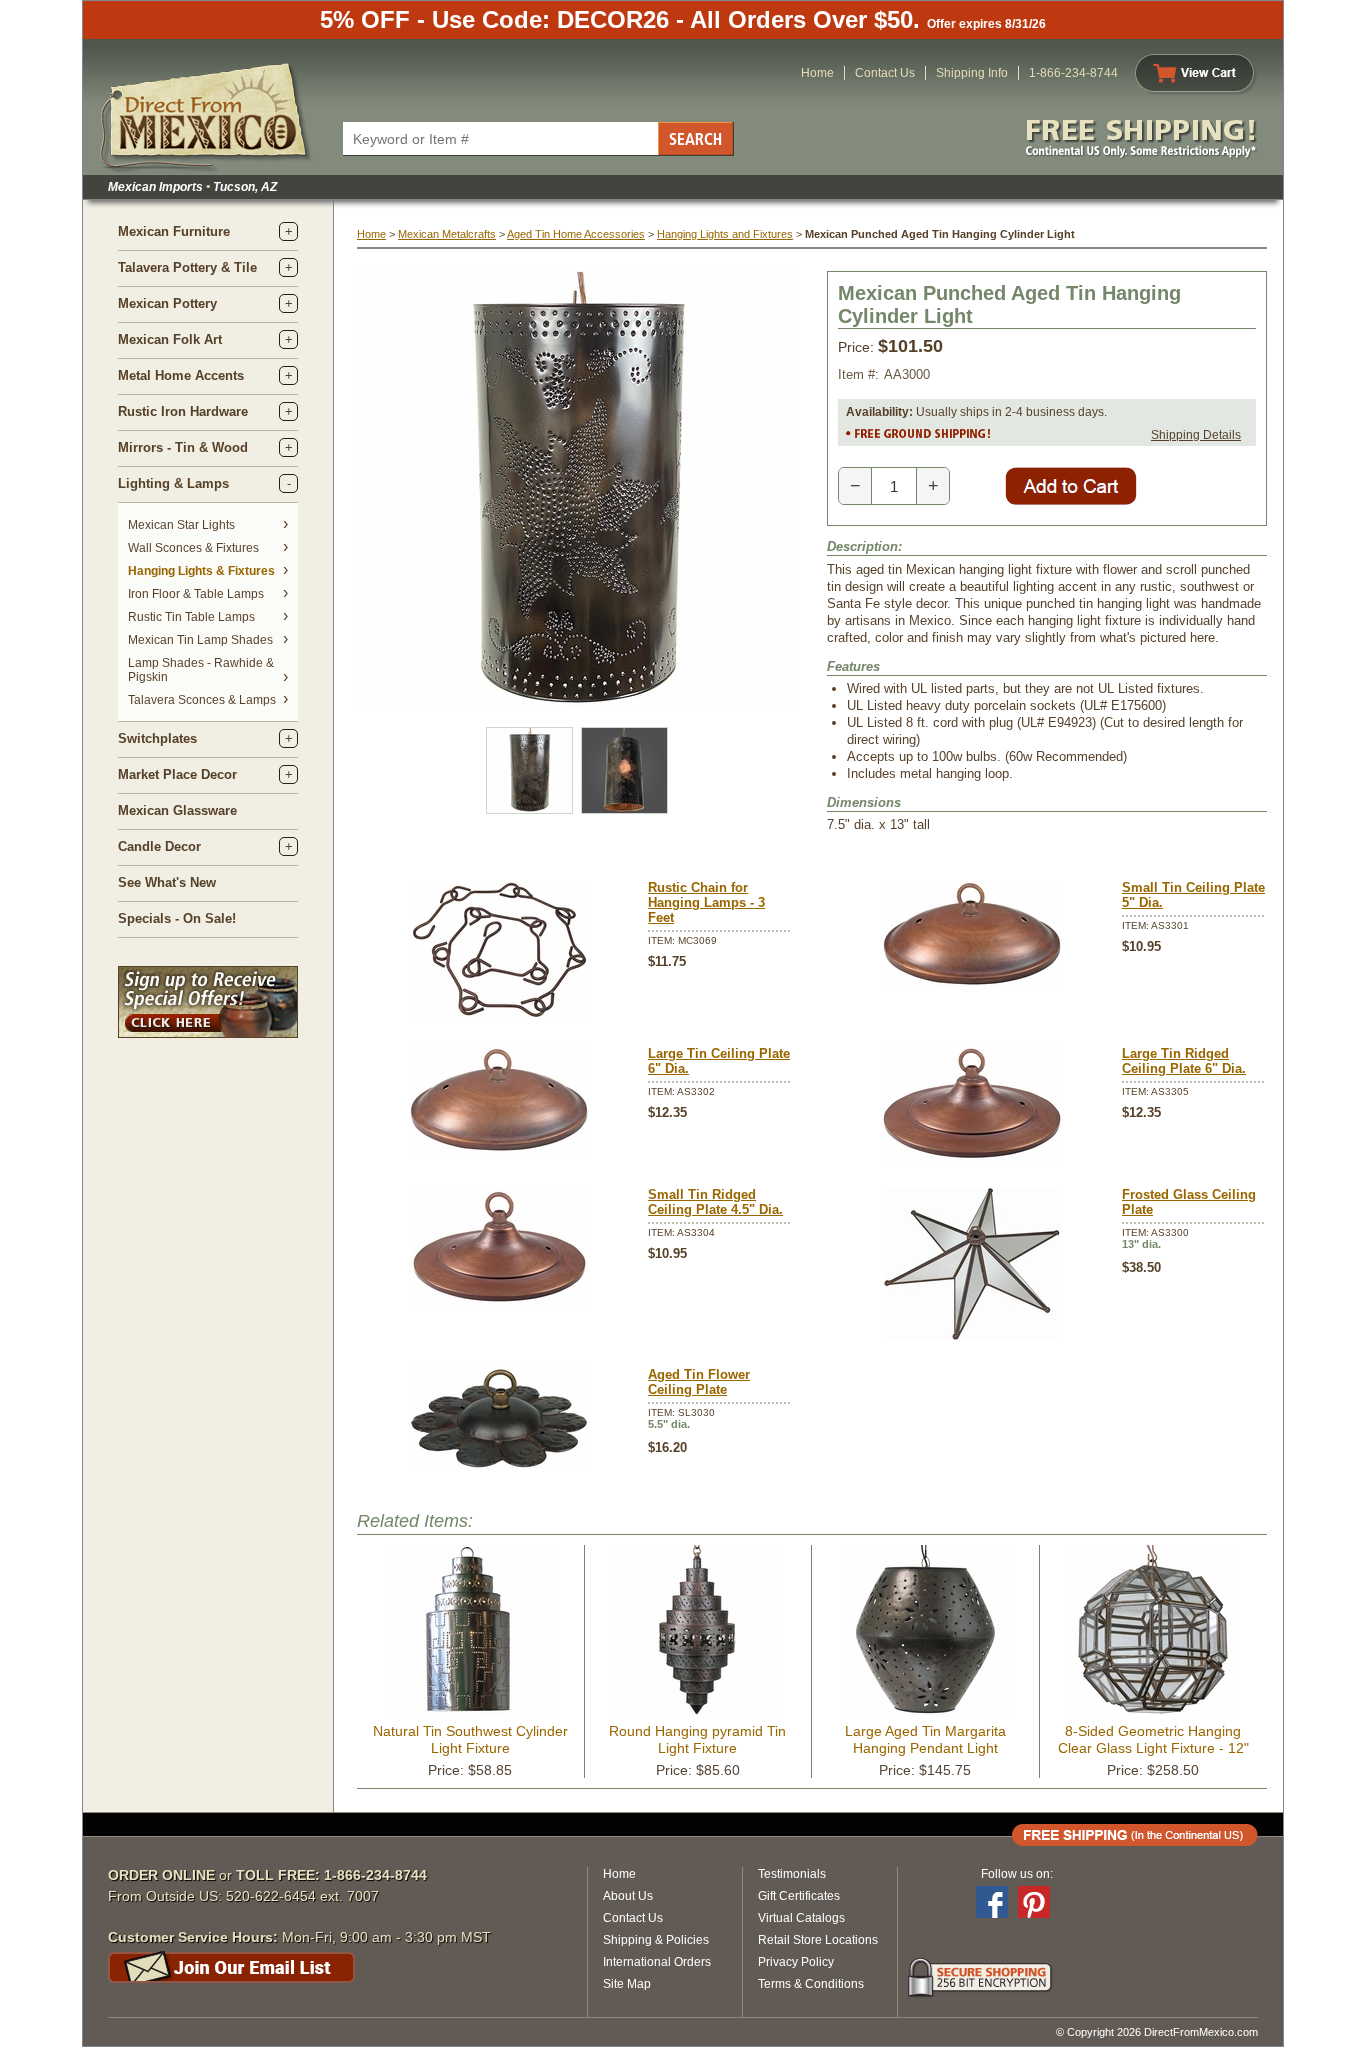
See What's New (167, 882)
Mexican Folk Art (170, 339)
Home (817, 73)
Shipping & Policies (656, 1940)
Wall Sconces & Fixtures (193, 548)
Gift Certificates (799, 1896)
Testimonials (792, 1874)
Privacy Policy (796, 1962)
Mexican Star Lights (181, 525)
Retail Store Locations (818, 1940)
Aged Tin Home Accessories (576, 234)
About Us (628, 1896)
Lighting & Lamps (173, 483)
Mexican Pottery (167, 303)
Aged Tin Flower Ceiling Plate (699, 1382)
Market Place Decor (177, 774)
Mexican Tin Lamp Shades (200, 640)
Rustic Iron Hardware (183, 411)
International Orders (657, 1962)
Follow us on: (1017, 1874)
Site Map (627, 1984)
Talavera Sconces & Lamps (202, 700)
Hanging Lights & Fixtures (201, 571)
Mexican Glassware (177, 810)
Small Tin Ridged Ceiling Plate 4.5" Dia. (715, 1202)
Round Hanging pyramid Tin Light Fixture (697, 1739)
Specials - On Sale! (177, 918)
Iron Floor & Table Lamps (196, 594)
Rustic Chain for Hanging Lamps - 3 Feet (706, 902)
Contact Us (885, 73)
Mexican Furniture (174, 231)
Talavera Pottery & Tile (187, 267)
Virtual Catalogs (801, 1918)
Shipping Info (972, 73)
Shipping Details (1196, 435)
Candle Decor (159, 846)
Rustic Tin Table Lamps (191, 617)
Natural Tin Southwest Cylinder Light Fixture (470, 1739)
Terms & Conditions (811, 1984)
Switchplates (157, 738)
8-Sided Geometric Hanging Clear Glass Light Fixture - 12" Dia (1153, 1748)
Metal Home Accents (181, 375)
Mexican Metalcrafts (447, 234)
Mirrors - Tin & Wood (183, 447)
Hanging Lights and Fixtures (725, 234)
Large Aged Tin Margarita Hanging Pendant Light (925, 1739)
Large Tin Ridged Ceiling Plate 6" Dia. (1184, 1061)
